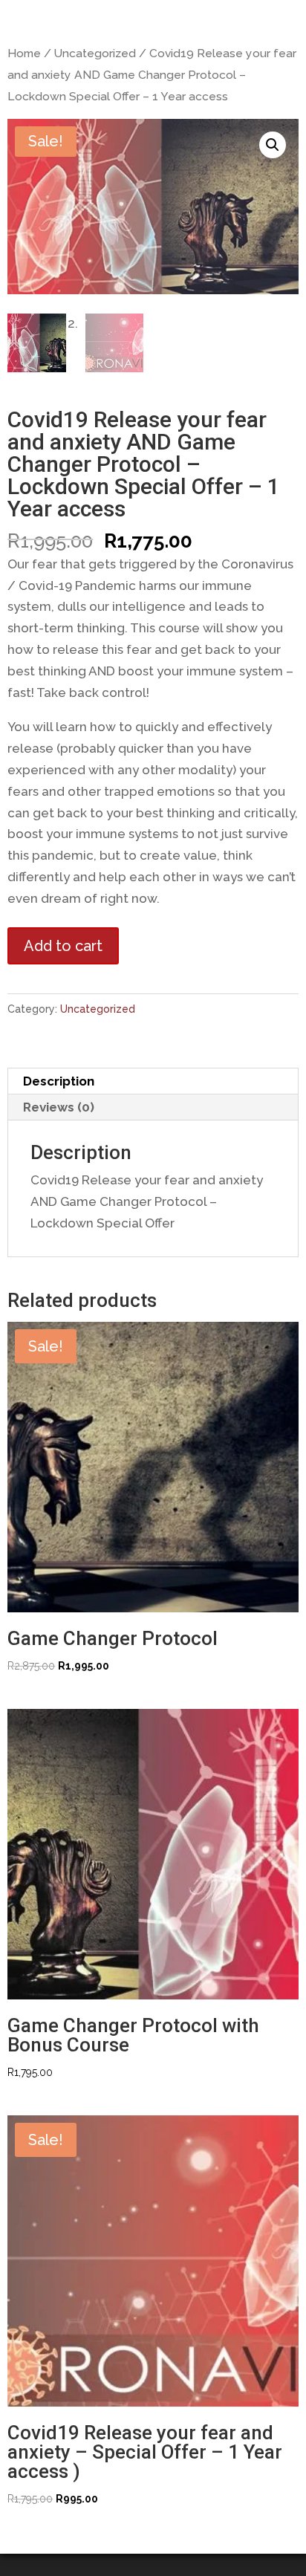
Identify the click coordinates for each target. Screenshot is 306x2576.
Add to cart (63, 946)
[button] (273, 145)
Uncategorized (95, 53)
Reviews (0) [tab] (59, 1107)
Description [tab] (59, 1081)
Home (24, 53)
